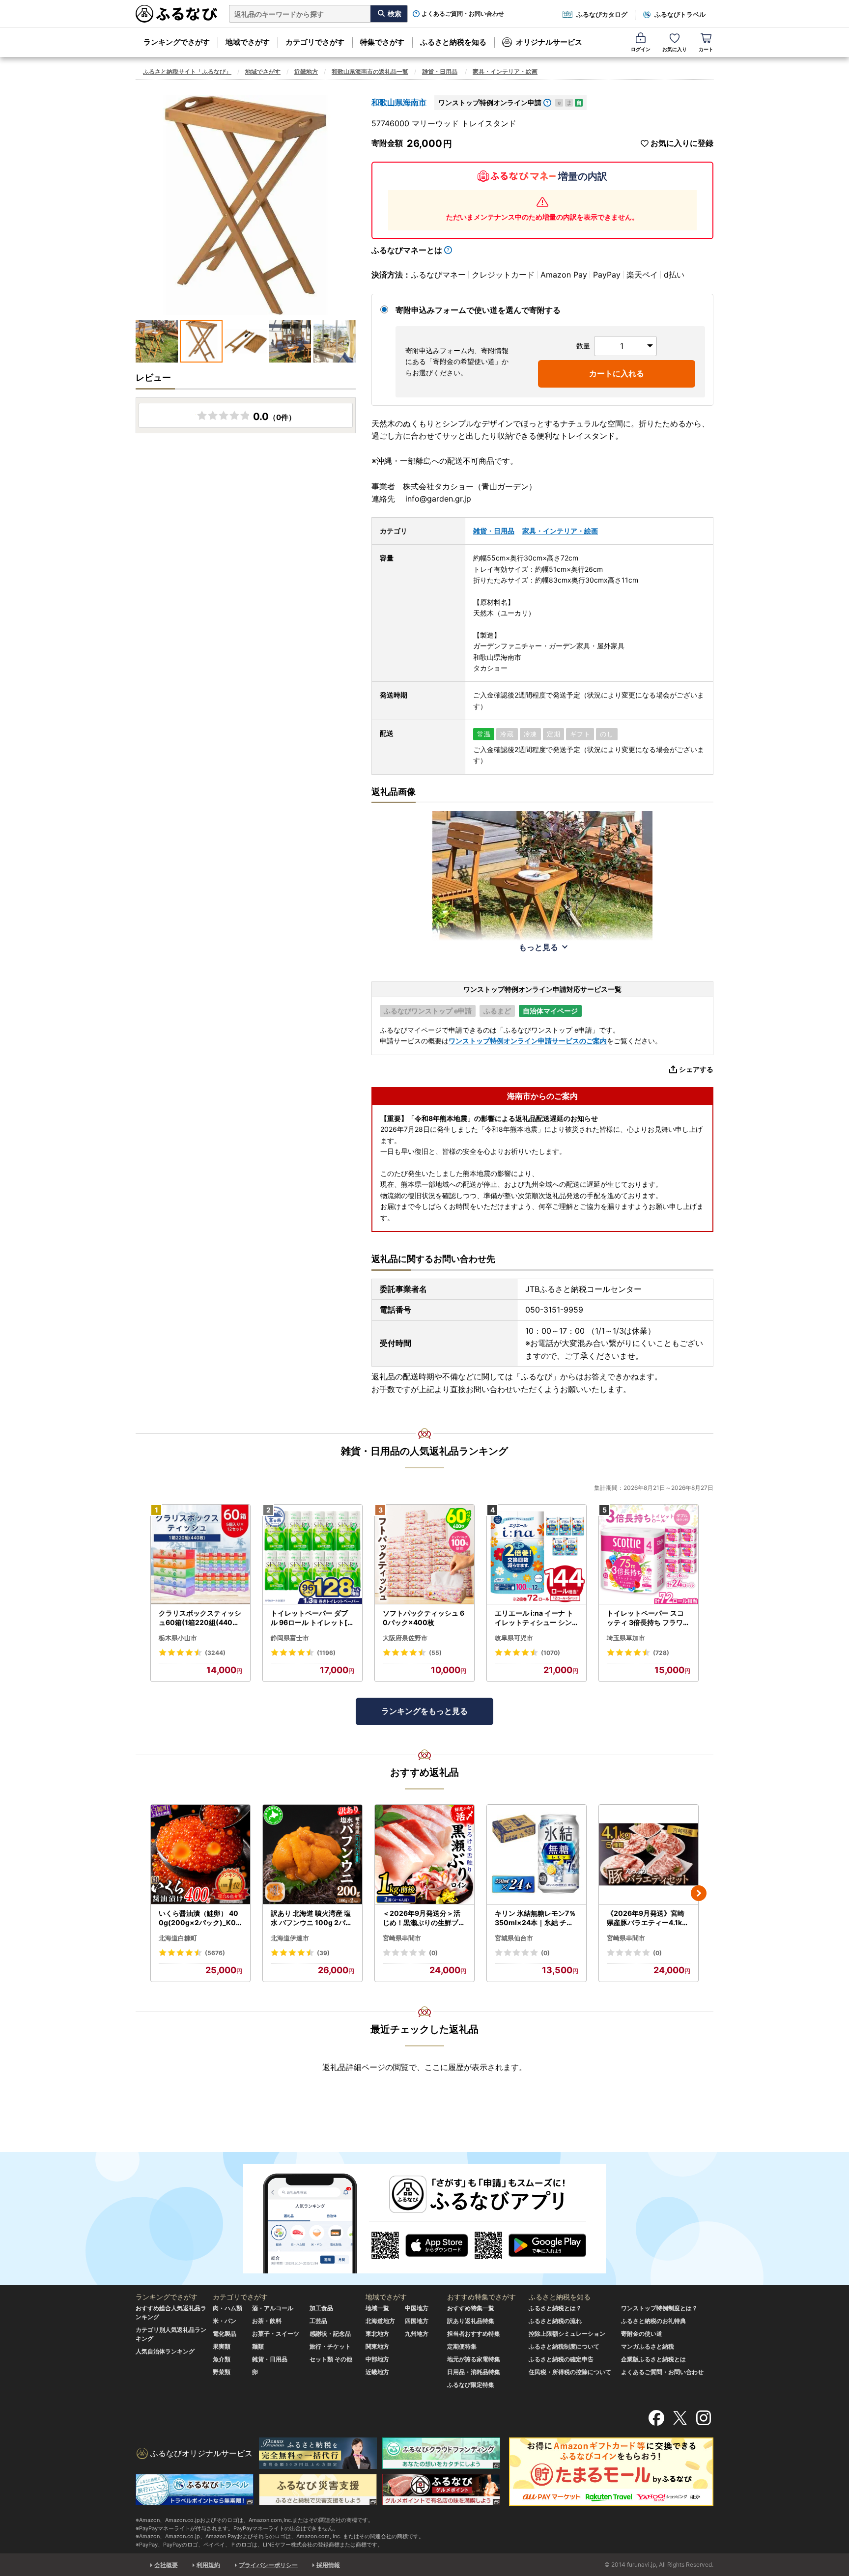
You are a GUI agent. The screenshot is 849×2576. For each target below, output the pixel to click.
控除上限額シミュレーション (567, 2334)
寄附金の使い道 (642, 2334)
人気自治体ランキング (165, 2351)
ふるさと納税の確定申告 (561, 2359)
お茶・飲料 (267, 2321)
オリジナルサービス (549, 42)
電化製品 (225, 2334)
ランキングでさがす (177, 42)
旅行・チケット (330, 2346)
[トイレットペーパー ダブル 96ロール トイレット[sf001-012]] (312, 1554)
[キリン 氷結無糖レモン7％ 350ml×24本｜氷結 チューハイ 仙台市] (537, 1855)
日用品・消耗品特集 (474, 2372)
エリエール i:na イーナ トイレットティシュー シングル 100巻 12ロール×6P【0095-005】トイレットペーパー (534, 1618)
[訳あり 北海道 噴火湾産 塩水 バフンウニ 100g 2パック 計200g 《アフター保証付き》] (312, 1855)
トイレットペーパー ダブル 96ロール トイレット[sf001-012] (312, 1618)
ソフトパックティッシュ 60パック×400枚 (424, 1618)
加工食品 (321, 2308)
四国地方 (417, 2321)
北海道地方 (380, 2321)
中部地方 (377, 2359)
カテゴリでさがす (315, 42)
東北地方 (377, 2334)
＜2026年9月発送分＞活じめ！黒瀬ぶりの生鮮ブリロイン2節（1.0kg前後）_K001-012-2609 (424, 1918)
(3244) (215, 1653)
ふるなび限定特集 (471, 2385)
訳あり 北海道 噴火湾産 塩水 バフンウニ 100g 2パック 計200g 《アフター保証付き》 (312, 1918)
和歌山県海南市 (399, 102)
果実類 (222, 2346)
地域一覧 (377, 2308)
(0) (433, 1953)
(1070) (551, 1653)
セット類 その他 (331, 2359)
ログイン (641, 49)
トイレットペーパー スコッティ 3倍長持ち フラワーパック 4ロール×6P (648, 1618)
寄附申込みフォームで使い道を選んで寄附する (478, 310)
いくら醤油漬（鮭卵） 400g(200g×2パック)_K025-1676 (199, 1918)
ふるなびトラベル (680, 14)
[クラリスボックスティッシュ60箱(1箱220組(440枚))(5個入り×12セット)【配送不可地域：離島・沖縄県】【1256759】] (200, 1554)
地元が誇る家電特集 (474, 2359)
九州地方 (417, 2334)
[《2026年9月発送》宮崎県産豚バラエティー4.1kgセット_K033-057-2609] (649, 1855)
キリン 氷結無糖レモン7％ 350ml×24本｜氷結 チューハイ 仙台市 (535, 1918)
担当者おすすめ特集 (474, 2334)
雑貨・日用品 (440, 71)
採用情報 (328, 2565)
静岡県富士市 (290, 1638)
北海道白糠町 (178, 1938)
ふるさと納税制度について (564, 2346)
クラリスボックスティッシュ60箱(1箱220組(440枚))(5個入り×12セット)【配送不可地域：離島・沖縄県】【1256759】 (200, 1618)
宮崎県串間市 (402, 1938)
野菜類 (222, 2372)
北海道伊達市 (290, 1938)
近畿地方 (306, 71)
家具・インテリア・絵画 (505, 71)
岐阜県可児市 (514, 1638)
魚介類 (222, 2359)
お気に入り (675, 49)
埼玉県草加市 (626, 1638)
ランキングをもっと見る (424, 1711)
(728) (661, 1653)
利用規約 (208, 2565)
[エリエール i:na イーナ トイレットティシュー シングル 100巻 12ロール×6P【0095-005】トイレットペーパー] (537, 1554)
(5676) (215, 1953)
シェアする (696, 1069)
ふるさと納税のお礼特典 (653, 2321)
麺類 (258, 2346)
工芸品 (318, 2321)
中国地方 (417, 2308)
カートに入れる (617, 373)
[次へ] (699, 1893)
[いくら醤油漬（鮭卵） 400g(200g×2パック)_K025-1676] (200, 1855)
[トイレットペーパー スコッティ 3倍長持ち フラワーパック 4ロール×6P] (649, 1554)
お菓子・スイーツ (276, 2334)
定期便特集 (462, 2346)
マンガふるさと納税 (648, 2346)
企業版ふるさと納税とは (653, 2359)
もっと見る (538, 947)
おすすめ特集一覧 (471, 2308)
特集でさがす (382, 42)
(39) (323, 1953)
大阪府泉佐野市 (405, 1638)
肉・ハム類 (227, 2308)
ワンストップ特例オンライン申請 (490, 102)
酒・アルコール (273, 2308)
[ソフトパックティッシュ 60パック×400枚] (424, 1554)
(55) (435, 1653)
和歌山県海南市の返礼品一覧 (370, 71)
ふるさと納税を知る (453, 42)
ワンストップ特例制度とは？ (659, 2308)
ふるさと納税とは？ (555, 2308)
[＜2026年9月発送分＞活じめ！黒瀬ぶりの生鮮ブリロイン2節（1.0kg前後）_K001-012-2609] (424, 1855)
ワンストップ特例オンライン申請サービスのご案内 (528, 1041)
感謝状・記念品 (330, 2334)
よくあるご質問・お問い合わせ (463, 14)
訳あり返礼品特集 (471, 2321)
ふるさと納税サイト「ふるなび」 (187, 71)
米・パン (225, 2321)
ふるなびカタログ (602, 14)
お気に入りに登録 (682, 143)
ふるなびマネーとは (407, 250)
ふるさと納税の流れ (555, 2321)
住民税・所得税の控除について (570, 2372)
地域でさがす (248, 42)
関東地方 (377, 2346)
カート (706, 49)
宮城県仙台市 (514, 1938)
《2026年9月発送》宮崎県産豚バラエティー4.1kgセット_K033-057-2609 (647, 1918)
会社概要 (166, 2565)
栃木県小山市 (178, 1638)
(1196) (326, 1653)
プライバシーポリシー (268, 2565)
